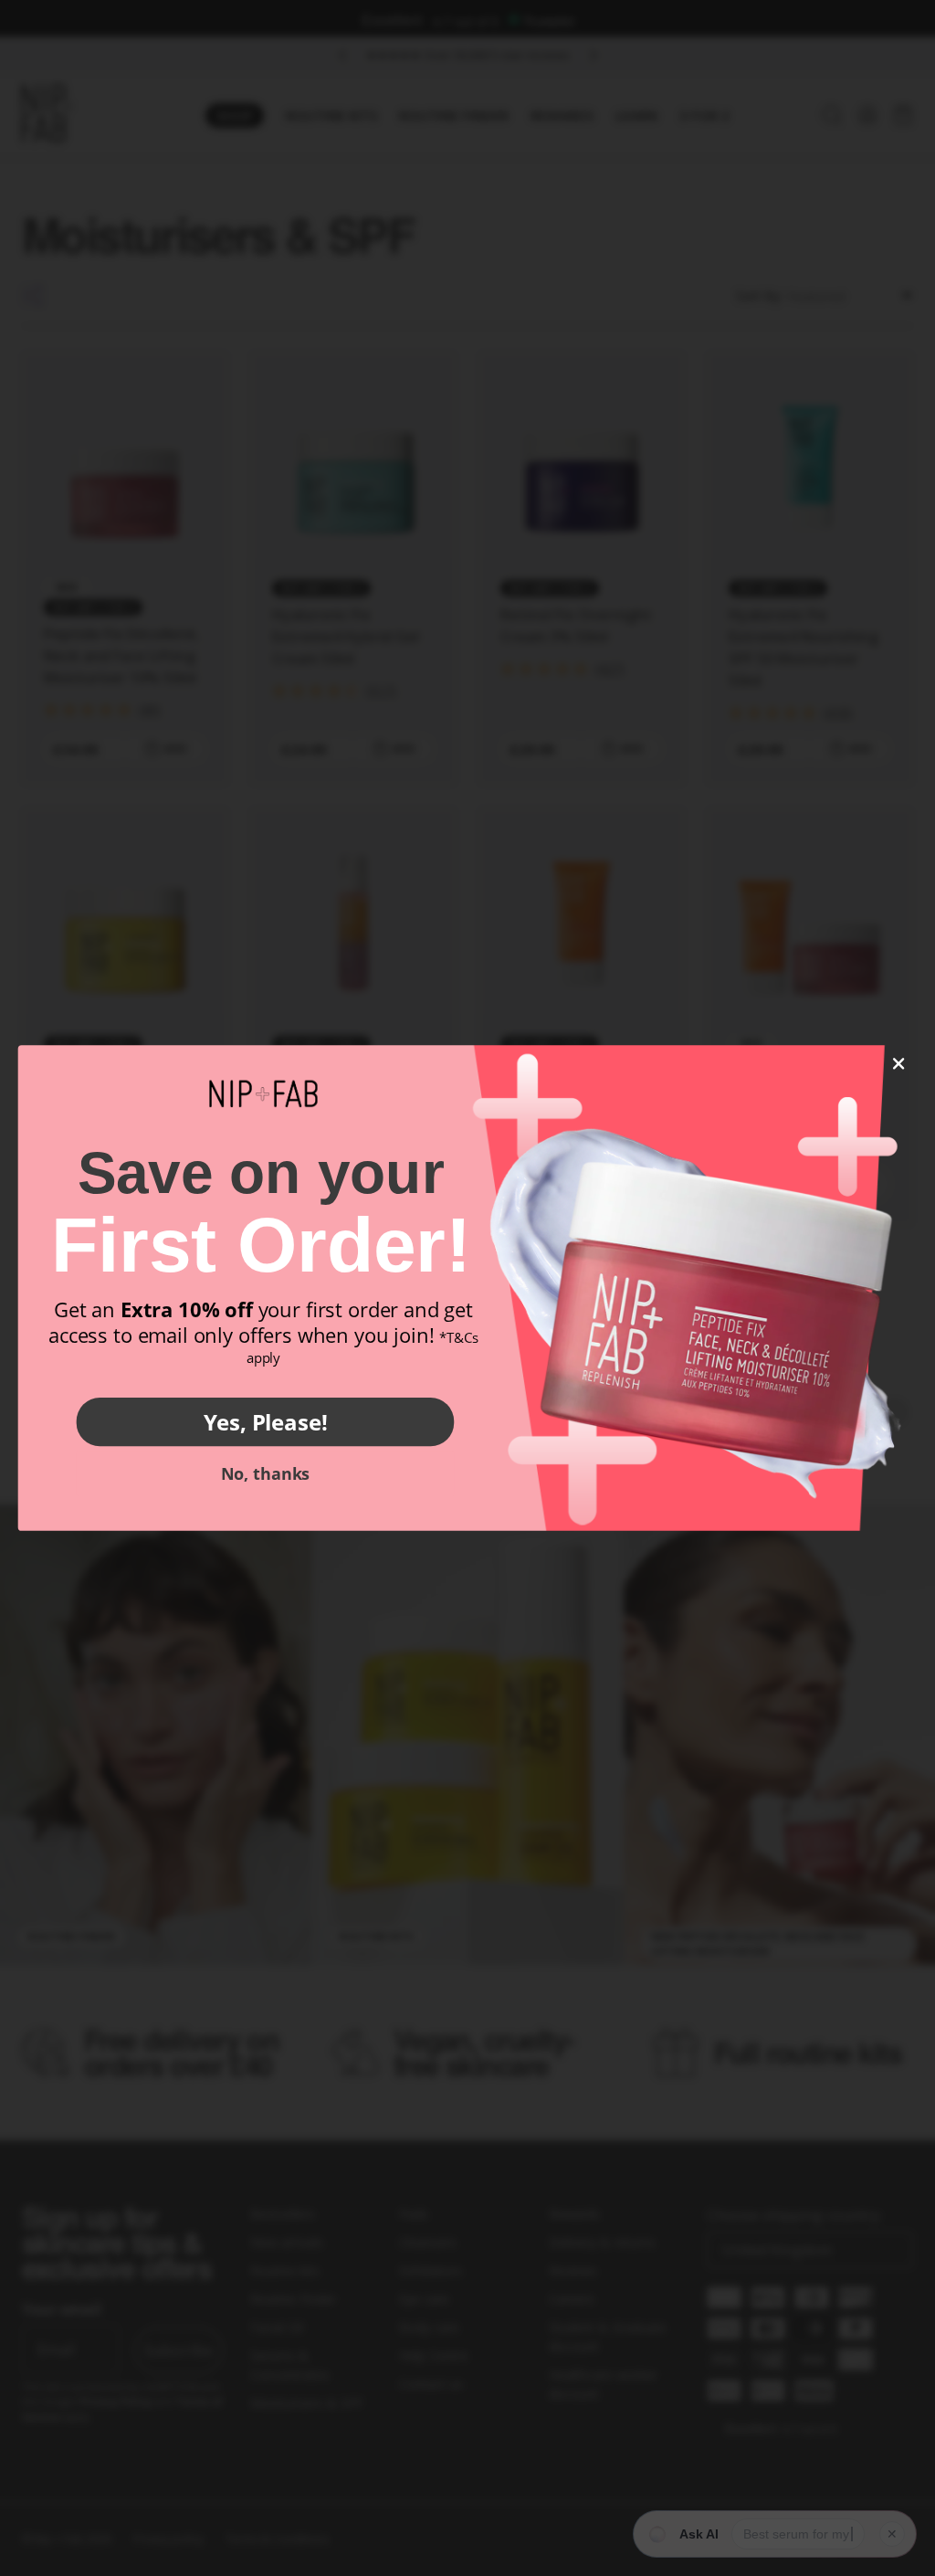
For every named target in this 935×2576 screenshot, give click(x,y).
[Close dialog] (899, 1064)
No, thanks (265, 1473)
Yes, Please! (266, 1421)
